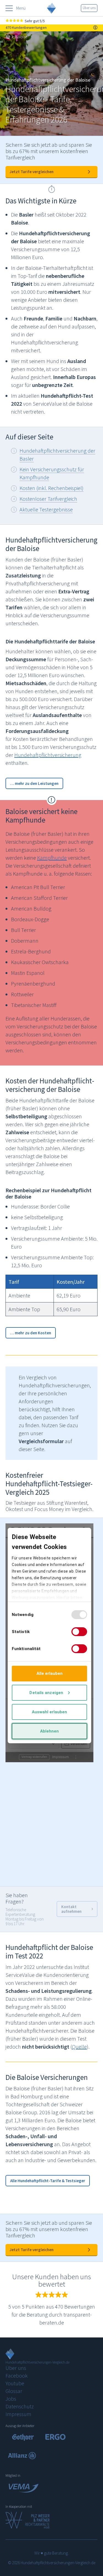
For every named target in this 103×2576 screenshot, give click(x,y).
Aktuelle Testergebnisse (46, 509)
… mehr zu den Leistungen (34, 783)
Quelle (79, 2047)
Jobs (11, 2399)
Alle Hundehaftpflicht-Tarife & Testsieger (48, 2181)
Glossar (14, 2391)
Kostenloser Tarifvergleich (48, 499)
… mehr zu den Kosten (31, 1333)
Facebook (17, 2376)
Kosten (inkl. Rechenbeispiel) (51, 488)
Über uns (89, 8)
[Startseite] (8, 37)
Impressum (18, 2414)
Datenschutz (20, 2406)
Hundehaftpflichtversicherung (48, 755)
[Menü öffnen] (9, 8)
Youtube (15, 2383)
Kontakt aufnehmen (71, 1909)
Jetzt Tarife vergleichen (32, 172)
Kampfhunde (52, 858)
